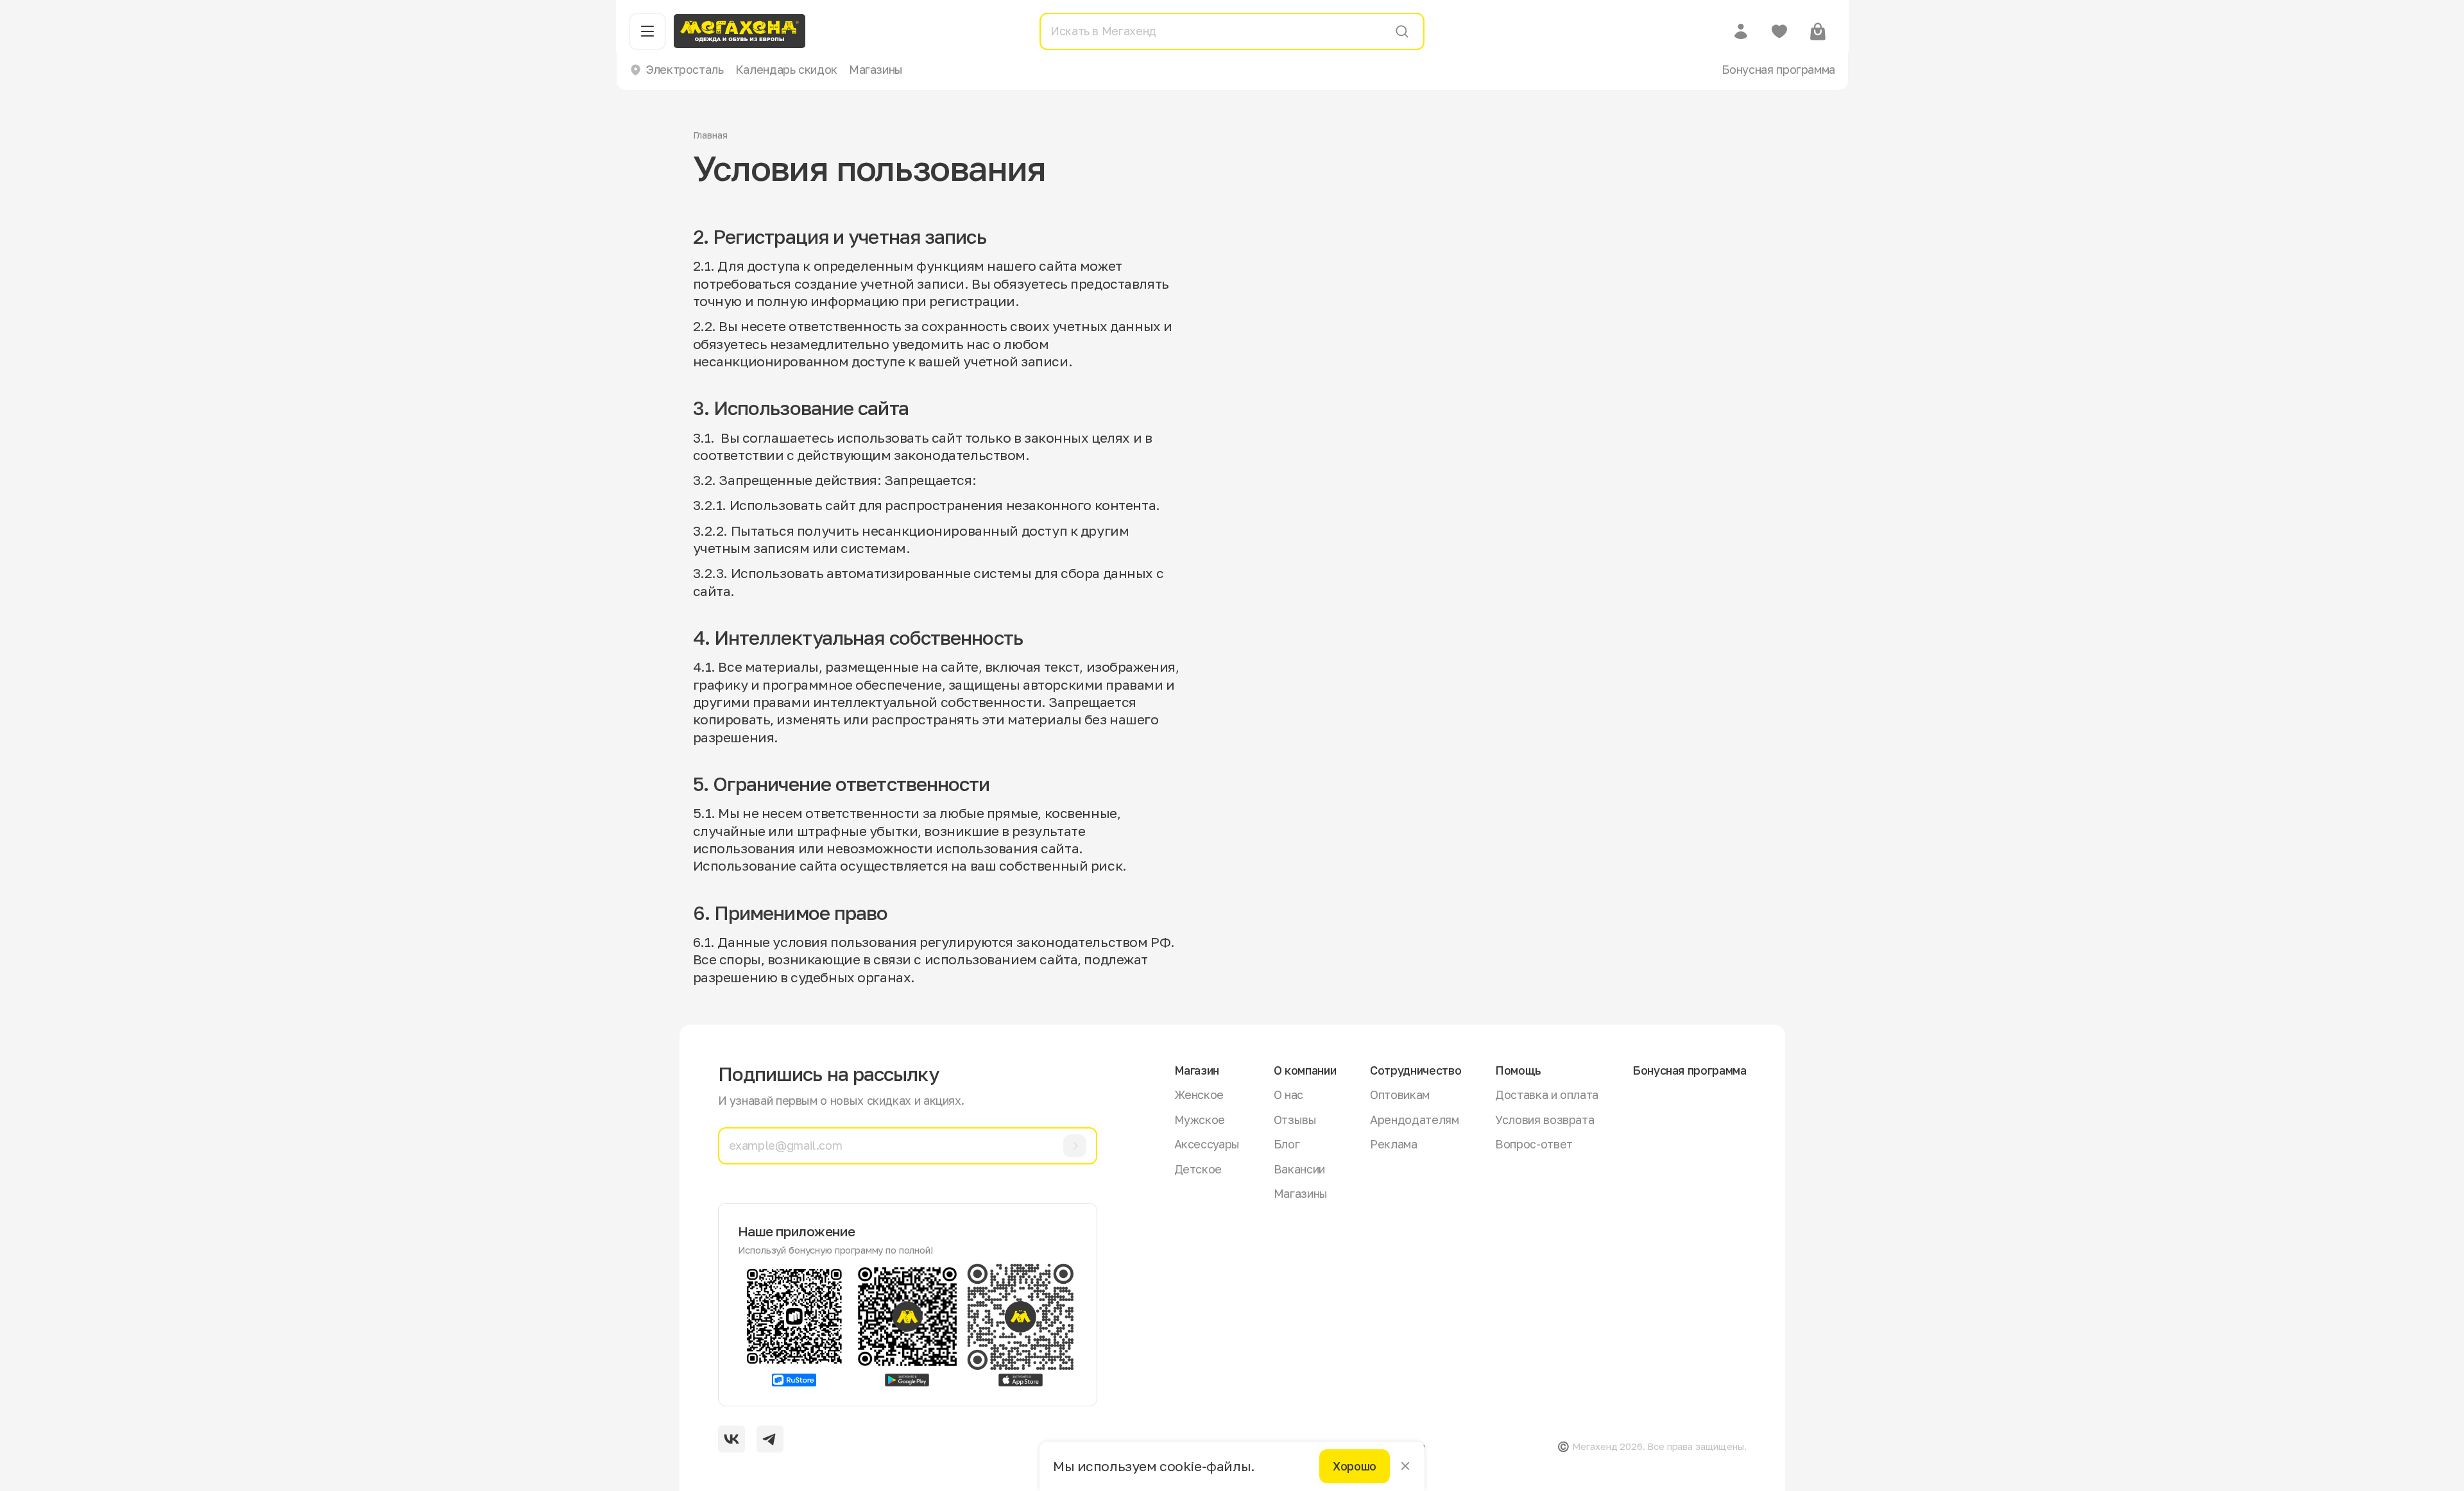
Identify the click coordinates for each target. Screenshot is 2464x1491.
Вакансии (1299, 1169)
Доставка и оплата (1547, 1095)
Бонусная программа (1778, 69)
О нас (1288, 1095)
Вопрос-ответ (1534, 1144)
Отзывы (1295, 1120)
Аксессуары (1207, 1144)
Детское (1198, 1169)
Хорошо (1355, 1466)
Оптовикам (1400, 1095)
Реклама (1393, 1144)
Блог (1287, 1144)
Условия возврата (1544, 1120)
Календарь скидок (786, 69)
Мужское (1200, 1120)
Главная (710, 135)
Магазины (876, 69)
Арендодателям (1414, 1120)
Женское (1199, 1095)
